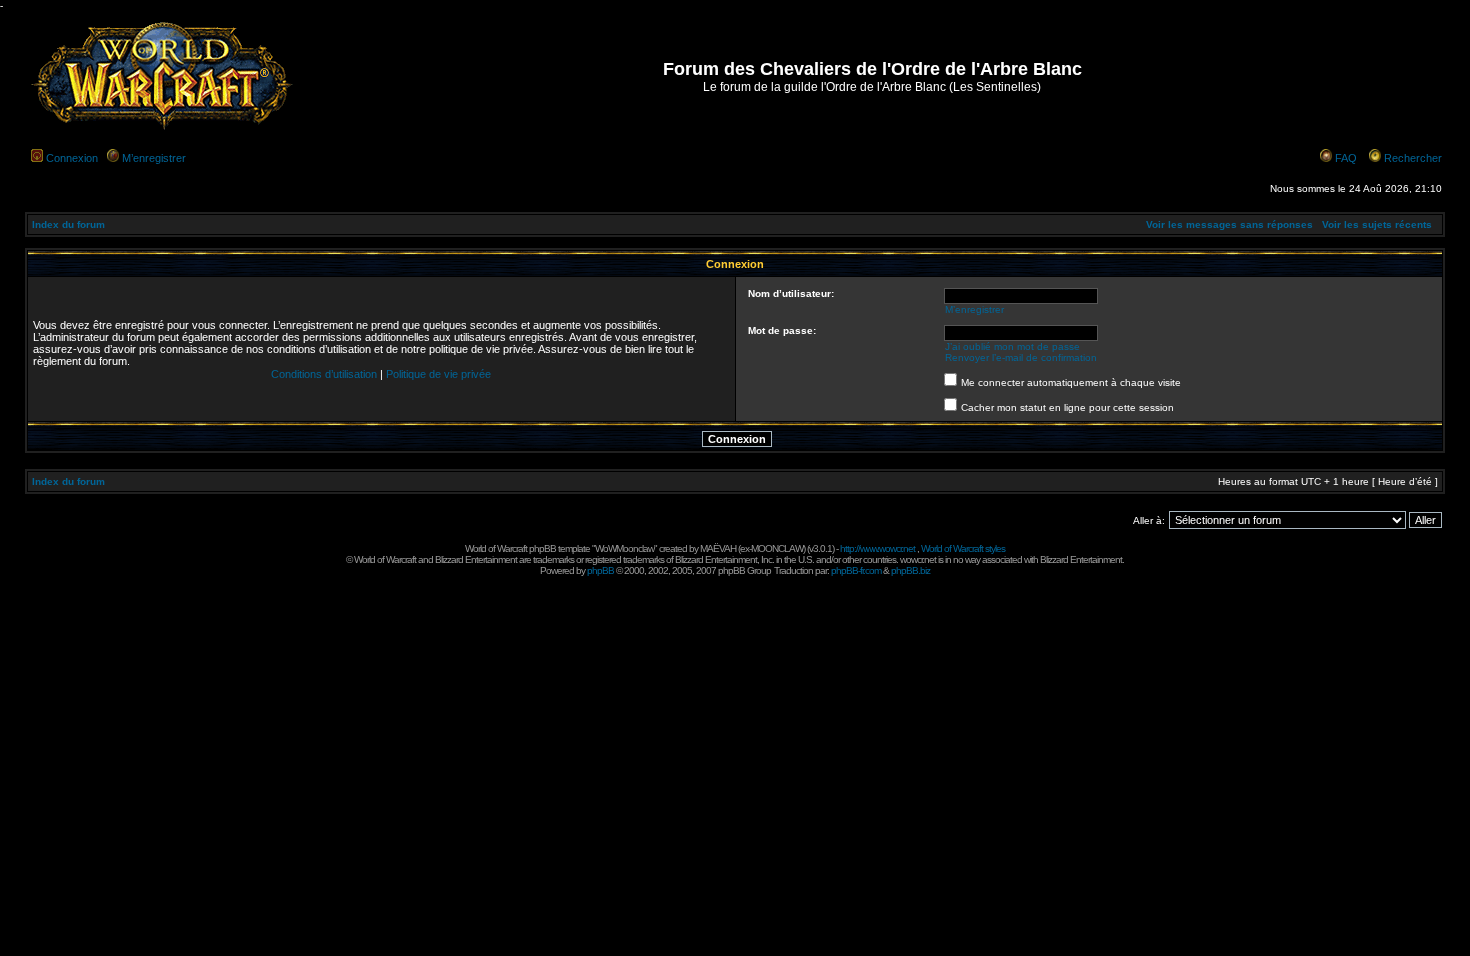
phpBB (600, 570)
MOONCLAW (777, 548)
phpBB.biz (910, 570)
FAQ (1346, 158)
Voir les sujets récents (1377, 224)
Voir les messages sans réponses (1229, 224)
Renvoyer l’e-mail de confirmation (1021, 357)
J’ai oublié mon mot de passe (1012, 346)
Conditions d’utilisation (324, 374)
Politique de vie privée (438, 374)
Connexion (72, 158)
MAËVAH (718, 548)
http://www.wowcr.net (877, 548)
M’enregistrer (154, 158)
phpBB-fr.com (856, 570)
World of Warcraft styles (963, 548)
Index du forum (68, 224)
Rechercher (1413, 158)
